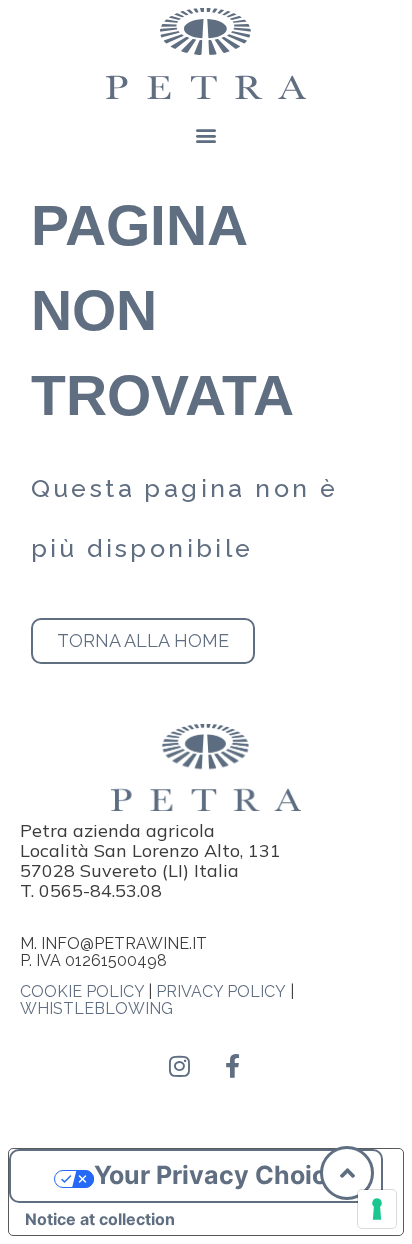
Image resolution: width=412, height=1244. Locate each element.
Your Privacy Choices (225, 1175)
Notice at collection (100, 1219)
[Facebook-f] (233, 1066)
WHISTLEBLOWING (96, 1008)
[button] (206, 135)
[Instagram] (180, 1066)
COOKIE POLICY (82, 991)
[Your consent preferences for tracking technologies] (377, 1209)
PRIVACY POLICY (221, 991)
